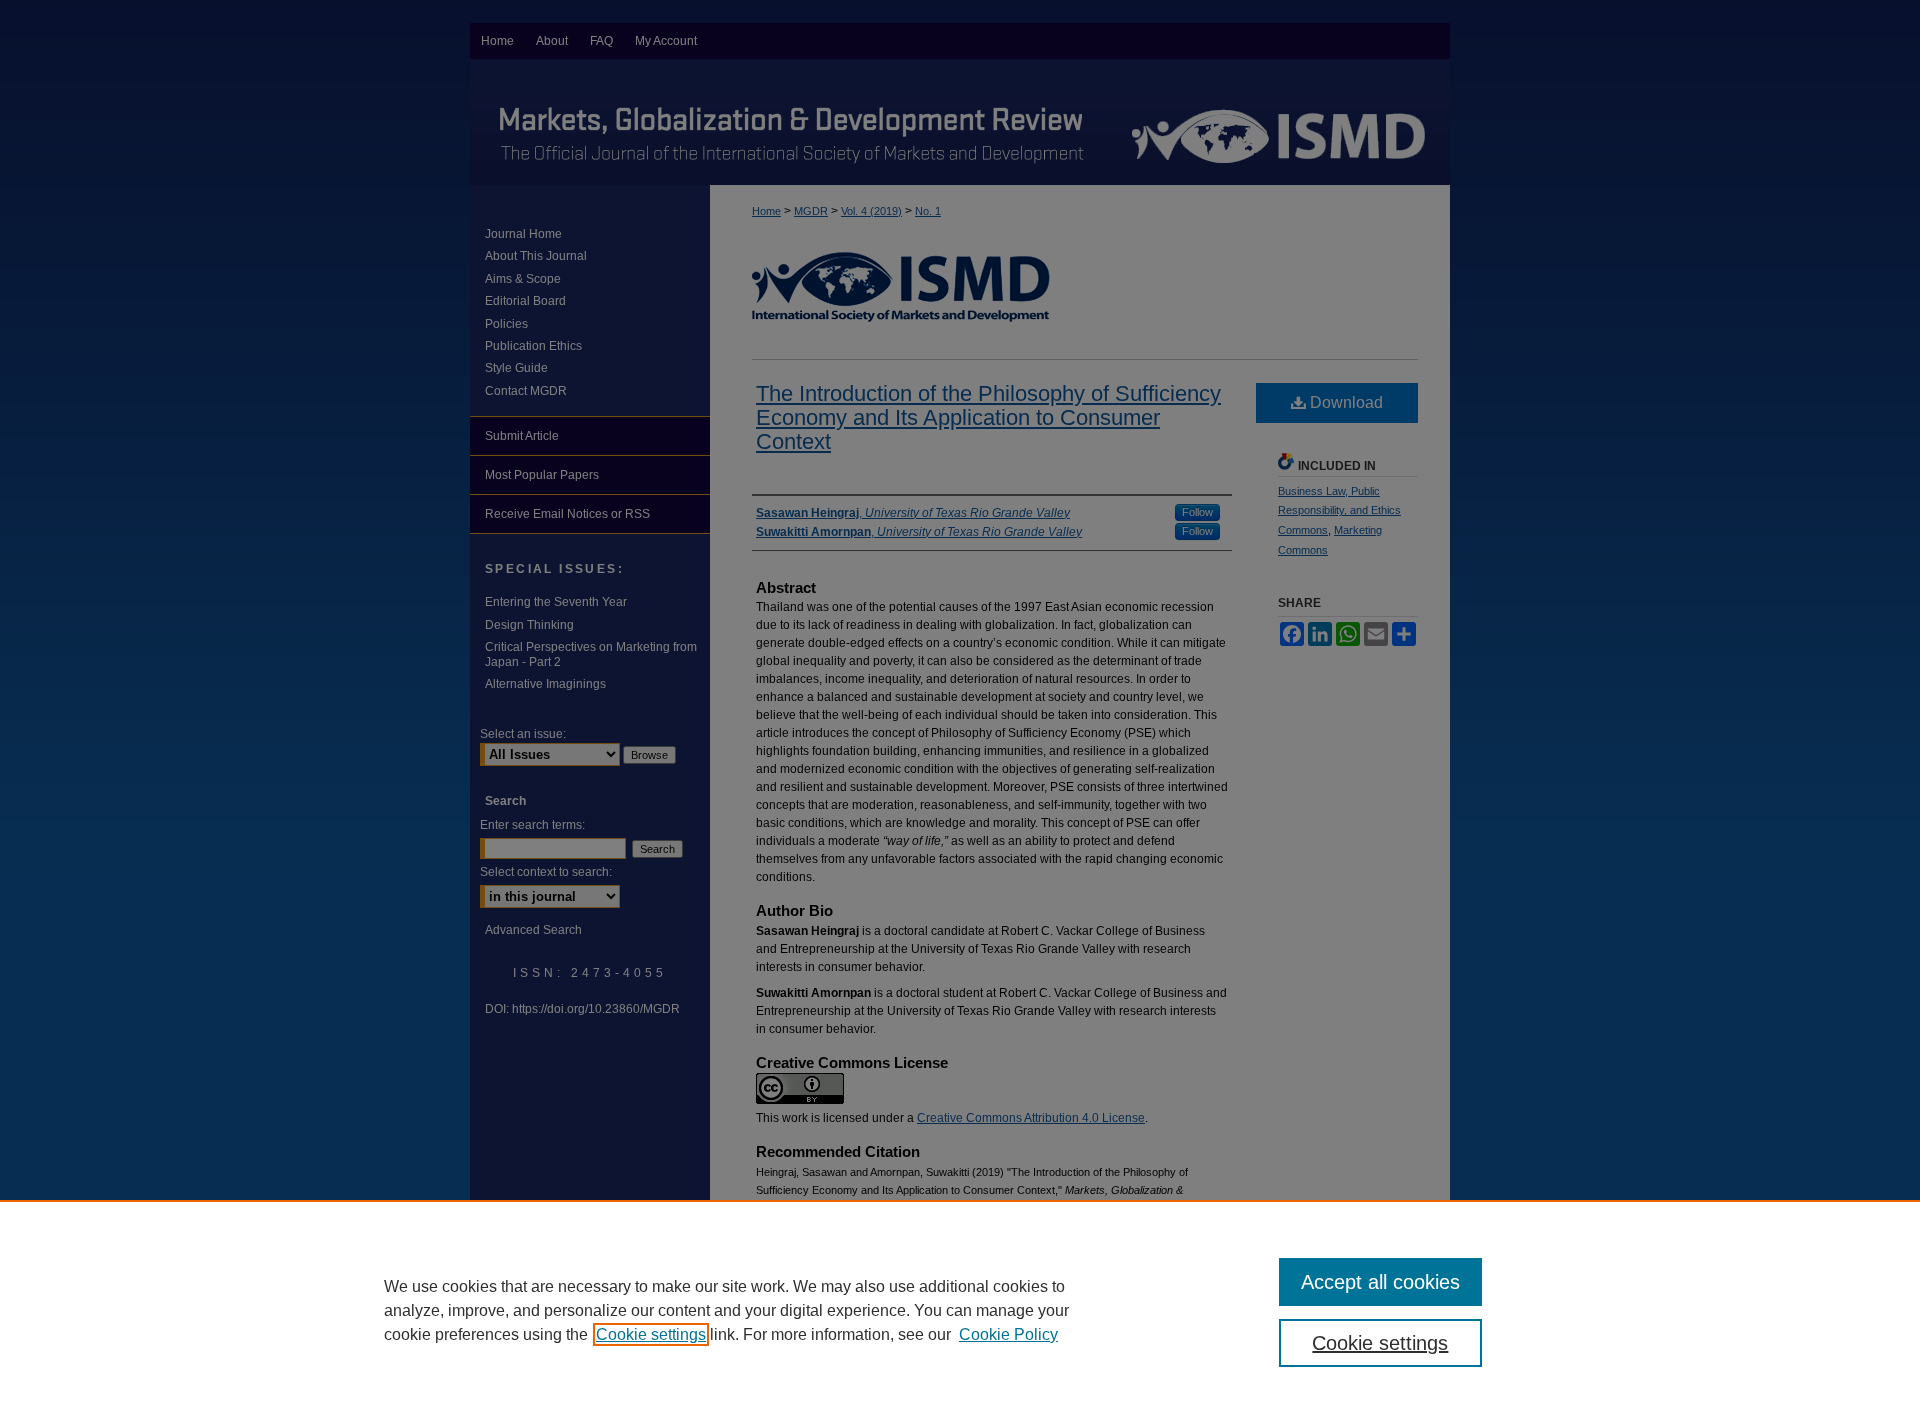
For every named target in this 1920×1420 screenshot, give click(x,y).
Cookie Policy (1008, 1334)
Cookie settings (651, 1334)
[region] (960, 1310)
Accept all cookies (1380, 1282)
